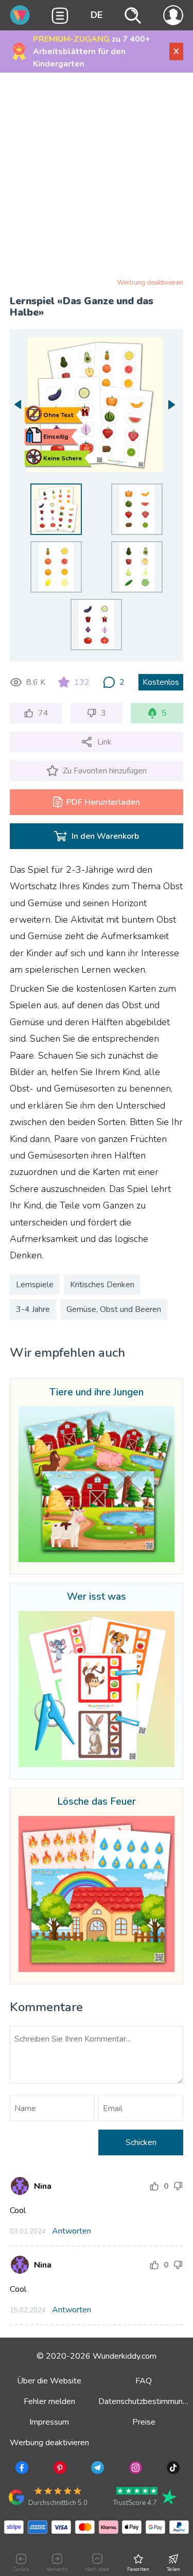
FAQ (144, 2381)
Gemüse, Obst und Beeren (114, 1309)
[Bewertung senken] (178, 2186)
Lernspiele (35, 1285)
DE (97, 15)
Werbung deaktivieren (150, 283)
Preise (144, 2422)
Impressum (49, 2422)
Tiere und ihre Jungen (97, 1393)
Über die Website (49, 2381)
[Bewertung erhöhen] (154, 2186)
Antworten (72, 2231)
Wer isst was (97, 1597)
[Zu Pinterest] (59, 2469)
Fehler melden (49, 2401)
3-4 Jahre (33, 1309)
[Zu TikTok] (172, 2469)
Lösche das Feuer (97, 1802)
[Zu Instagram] (135, 2469)
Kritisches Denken (102, 1285)
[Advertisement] (97, 177)
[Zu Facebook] (21, 2469)
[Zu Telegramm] (97, 2469)
